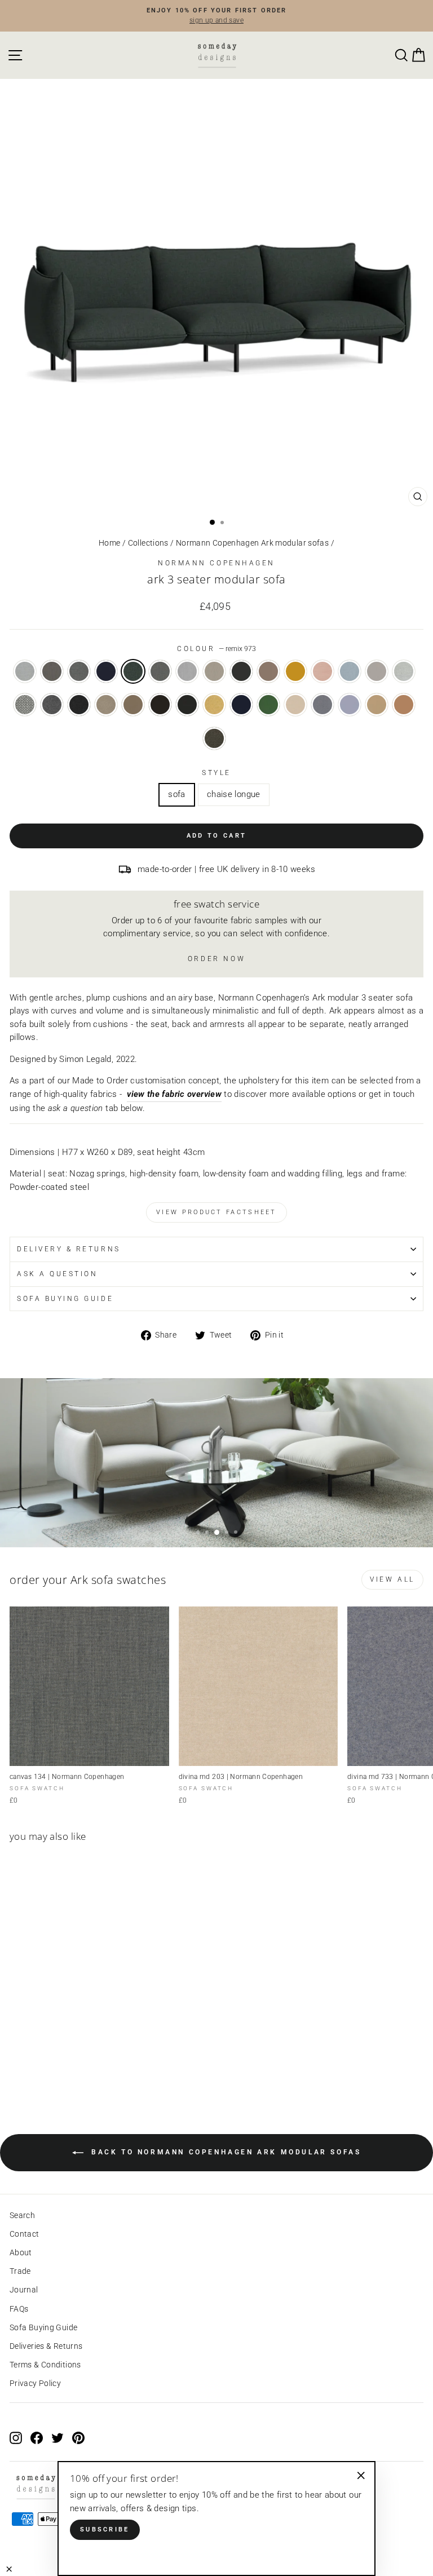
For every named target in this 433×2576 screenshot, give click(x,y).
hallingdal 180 (79, 705)
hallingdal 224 (133, 705)
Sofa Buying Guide (43, 2327)
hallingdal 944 (268, 705)
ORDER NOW (216, 959)
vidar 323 (377, 705)
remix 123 (25, 671)
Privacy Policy (35, 2383)
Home (109, 543)
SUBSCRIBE (105, 2529)
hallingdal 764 (241, 705)
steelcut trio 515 (322, 671)
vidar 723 (350, 705)
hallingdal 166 (52, 705)
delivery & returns (69, 1249)
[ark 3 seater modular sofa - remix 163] (42, 2066)
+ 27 (67, 2066)
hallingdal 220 (106, 705)
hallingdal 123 (25, 705)
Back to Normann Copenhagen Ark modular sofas (225, 2153)
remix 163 (79, 671)
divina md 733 (322, 705)
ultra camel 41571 (404, 705)
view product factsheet (216, 1212)
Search (22, 2215)
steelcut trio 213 (214, 671)
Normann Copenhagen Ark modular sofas (252, 543)
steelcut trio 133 (187, 671)
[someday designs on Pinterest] (78, 2437)
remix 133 (52, 671)
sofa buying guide (65, 1299)
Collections (148, 543)
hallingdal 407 (214, 705)
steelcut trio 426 (268, 671)
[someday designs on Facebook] (37, 2437)
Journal (24, 2290)
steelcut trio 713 (350, 671)
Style (216, 773)
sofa (176, 794)
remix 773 (106, 671)
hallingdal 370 (160, 705)
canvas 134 (160, 671)
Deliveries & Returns (46, 2346)
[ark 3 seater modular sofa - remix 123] (16, 2066)
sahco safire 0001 (214, 738)
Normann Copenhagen (216, 563)
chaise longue (234, 794)
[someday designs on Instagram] (16, 2437)
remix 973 (133, 671)
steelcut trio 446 (295, 671)
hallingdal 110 (404, 671)
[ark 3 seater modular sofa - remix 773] (55, 2066)
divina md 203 (295, 705)
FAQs (19, 2309)
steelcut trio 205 (377, 671)
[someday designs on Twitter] (58, 2437)
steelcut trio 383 (241, 671)
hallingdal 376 (187, 705)
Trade (20, 2271)
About (21, 2252)
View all (392, 1579)
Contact (25, 2234)
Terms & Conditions (45, 2365)
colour (216, 649)
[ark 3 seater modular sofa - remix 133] (29, 2066)
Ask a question (57, 1274)
